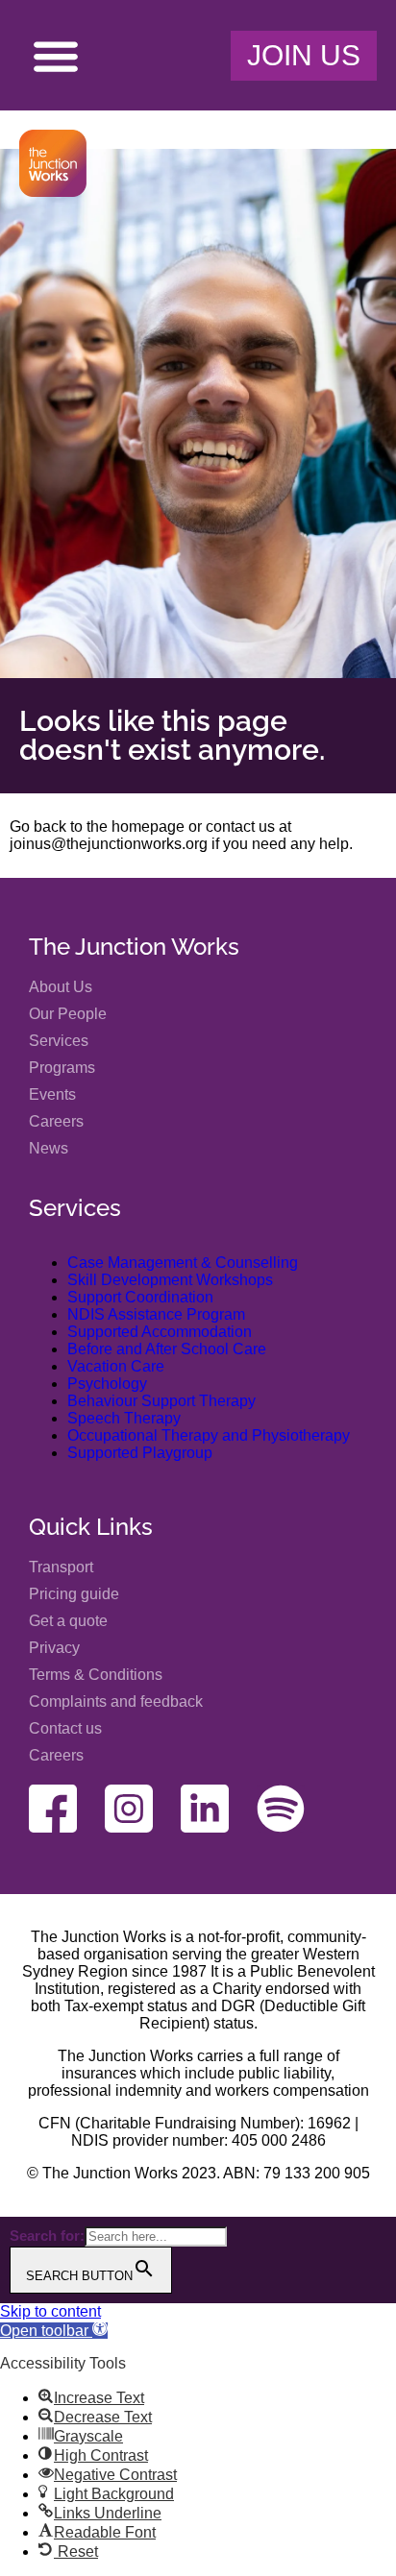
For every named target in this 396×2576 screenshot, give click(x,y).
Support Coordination (140, 1297)
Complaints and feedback (116, 1701)
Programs (62, 1068)
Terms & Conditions (96, 1675)
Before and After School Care (167, 1349)
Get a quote (68, 1621)
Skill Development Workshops (170, 1280)
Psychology (107, 1384)
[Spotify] (281, 1809)
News (49, 1148)
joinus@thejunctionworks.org (109, 844)
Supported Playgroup (140, 1453)
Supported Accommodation (160, 1332)
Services (59, 1041)
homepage (148, 826)
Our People (68, 1014)
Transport (61, 1567)
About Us (61, 987)
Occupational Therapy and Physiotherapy (209, 1435)
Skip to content (50, 2311)
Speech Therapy (124, 1418)
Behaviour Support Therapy (161, 1401)
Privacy (54, 1648)
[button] (55, 55)
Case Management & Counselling (183, 1263)
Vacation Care (116, 1366)
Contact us (65, 1728)
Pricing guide (74, 1594)
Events (52, 1094)
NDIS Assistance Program (156, 1314)
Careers (56, 1121)
